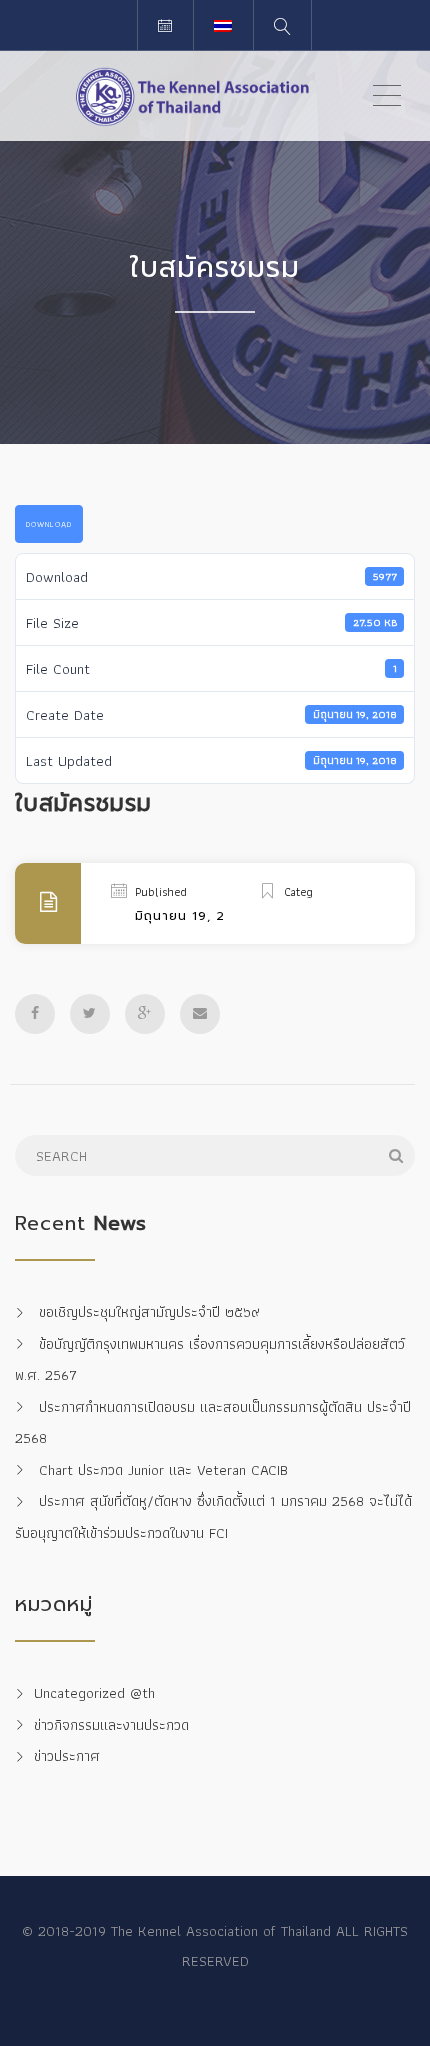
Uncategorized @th (94, 1694)
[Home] (192, 96)
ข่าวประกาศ (67, 1757)
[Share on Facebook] (35, 1014)
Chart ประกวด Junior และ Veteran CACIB (163, 1470)
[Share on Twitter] (90, 1014)
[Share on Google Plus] (145, 1014)
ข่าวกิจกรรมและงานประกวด (111, 1725)
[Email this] (200, 1014)
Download (49, 524)
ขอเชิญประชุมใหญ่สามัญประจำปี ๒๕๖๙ (149, 1313)
